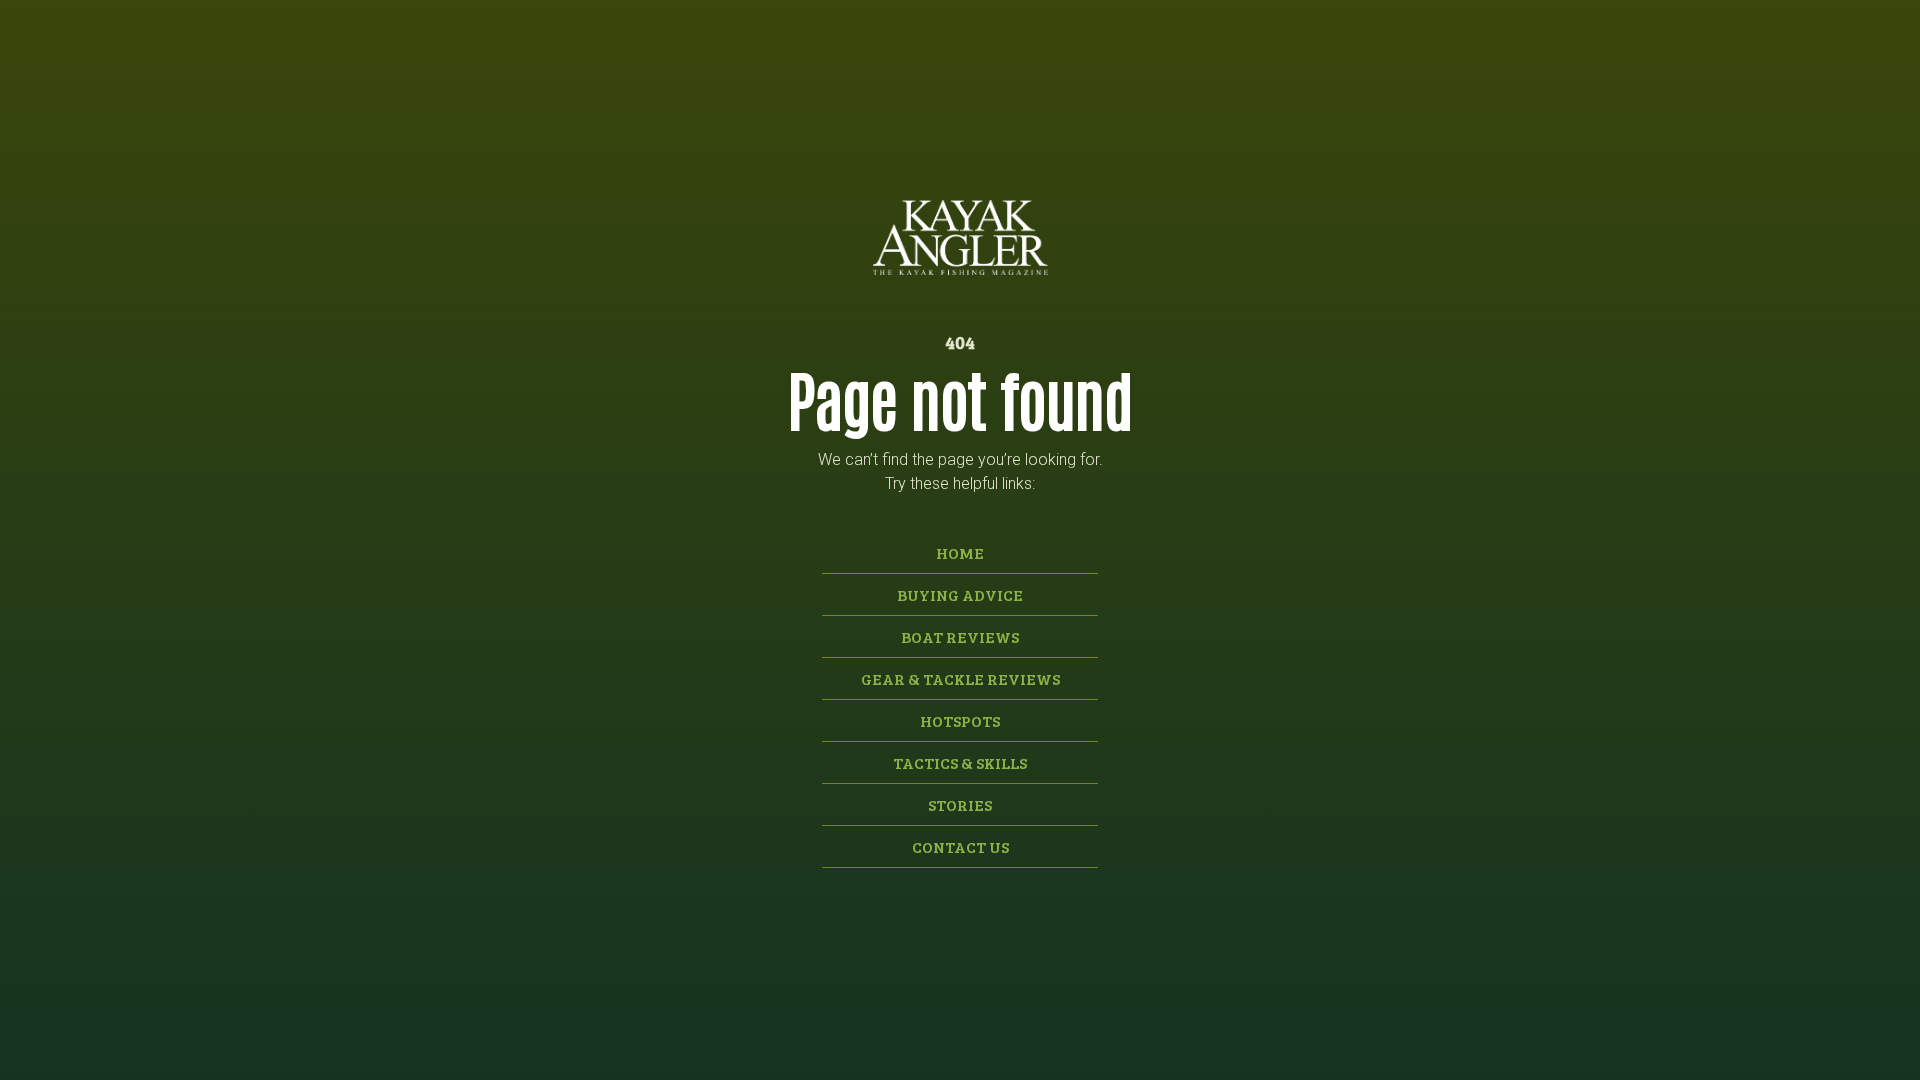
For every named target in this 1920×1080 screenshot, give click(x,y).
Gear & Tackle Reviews (960, 678)
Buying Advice (960, 594)
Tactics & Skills (960, 762)
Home (960, 552)
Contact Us (960, 846)
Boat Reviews (960, 636)
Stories (960, 804)
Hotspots (960, 720)
